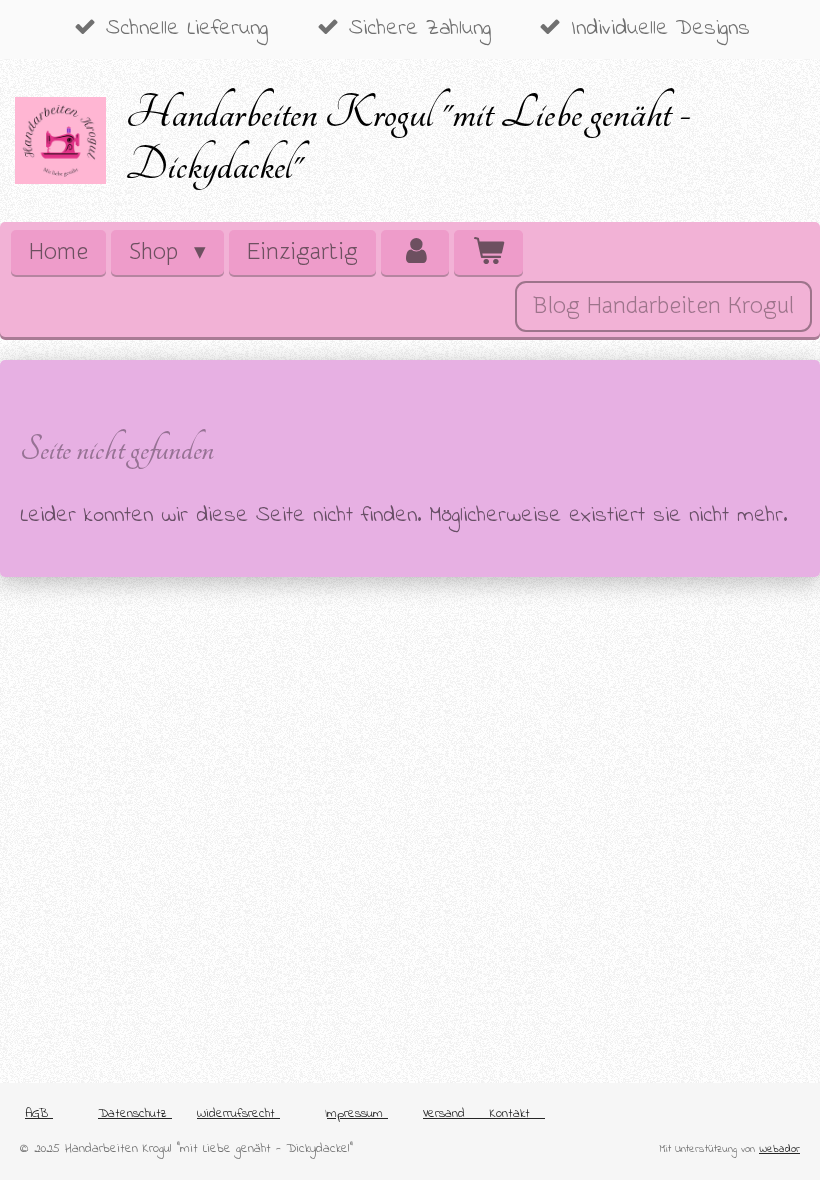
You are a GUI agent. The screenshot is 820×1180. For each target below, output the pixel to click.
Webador (779, 1149)
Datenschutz (135, 1113)
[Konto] (415, 252)
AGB (39, 1113)
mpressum (357, 1113)
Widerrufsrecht (238, 1113)
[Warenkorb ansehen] (488, 252)
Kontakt (517, 1113)
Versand (444, 1113)
